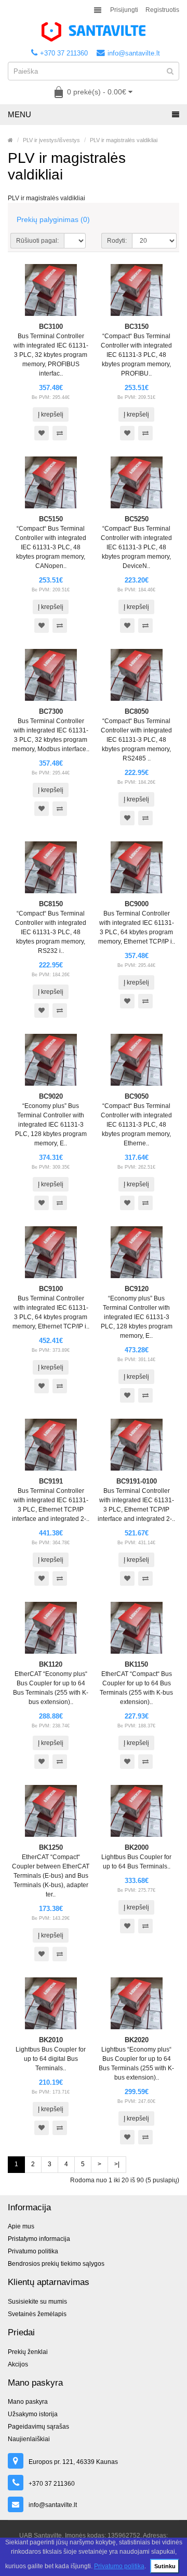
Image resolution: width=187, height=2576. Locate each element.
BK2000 (137, 1847)
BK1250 (51, 1847)
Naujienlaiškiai (29, 2439)
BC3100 (51, 327)
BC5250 (137, 519)
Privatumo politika (119, 2566)
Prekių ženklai (28, 2352)
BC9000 (137, 904)
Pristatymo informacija (39, 2239)
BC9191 (51, 1481)
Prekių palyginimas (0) (53, 219)
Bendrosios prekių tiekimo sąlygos (56, 2264)
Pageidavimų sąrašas (38, 2427)
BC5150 (51, 519)
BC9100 (51, 1289)
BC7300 (51, 711)
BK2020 (137, 2040)
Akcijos (18, 2364)
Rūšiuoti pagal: (37, 241)
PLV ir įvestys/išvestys (51, 140)
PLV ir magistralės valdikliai (124, 140)
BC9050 (137, 1096)
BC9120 (137, 1289)
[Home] (10, 140)
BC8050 (137, 711)
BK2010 (51, 2040)
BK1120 (51, 1664)
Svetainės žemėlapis (37, 2314)
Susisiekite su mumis (37, 2302)
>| (117, 2164)
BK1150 (136, 1664)
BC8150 (51, 904)
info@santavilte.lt (134, 53)
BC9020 (51, 1096)
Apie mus (21, 2226)
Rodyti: (117, 241)
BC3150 (137, 327)
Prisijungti (124, 10)
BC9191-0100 (137, 1481)
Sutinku (165, 2566)
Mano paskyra (28, 2402)
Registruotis (162, 10)
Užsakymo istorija (33, 2414)
